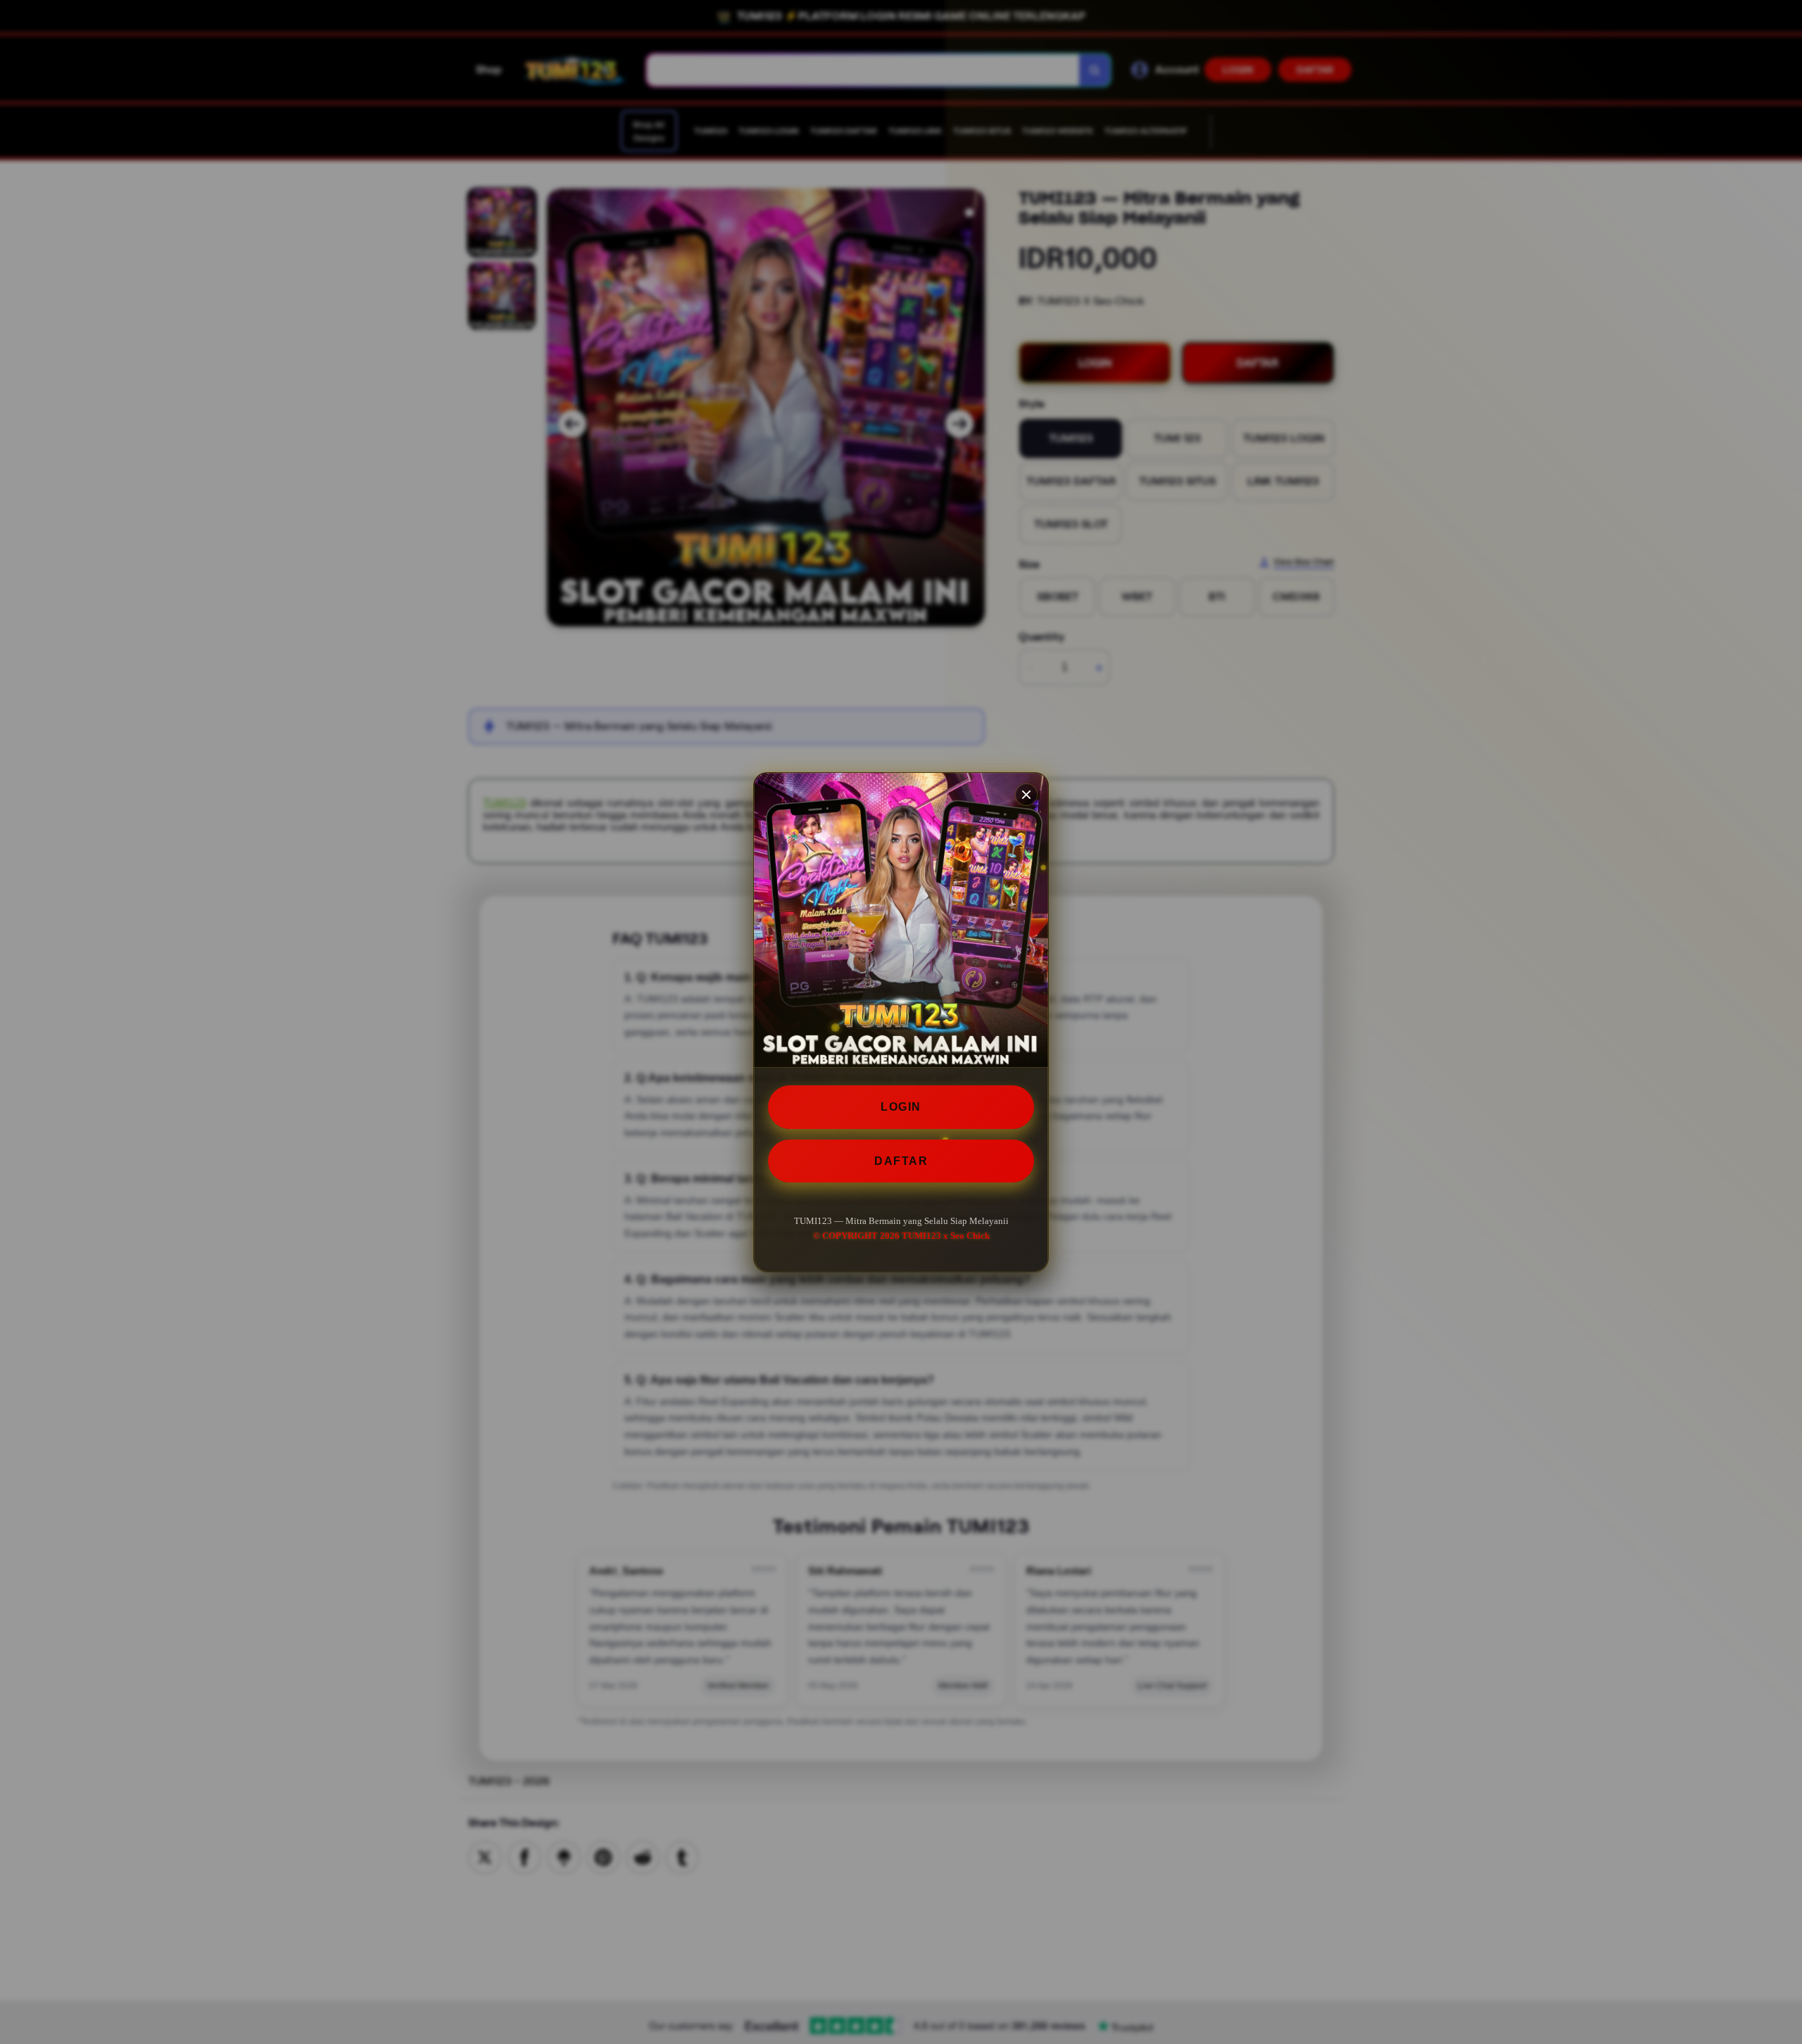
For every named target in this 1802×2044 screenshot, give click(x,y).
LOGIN (901, 1107)
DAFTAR (901, 1160)
